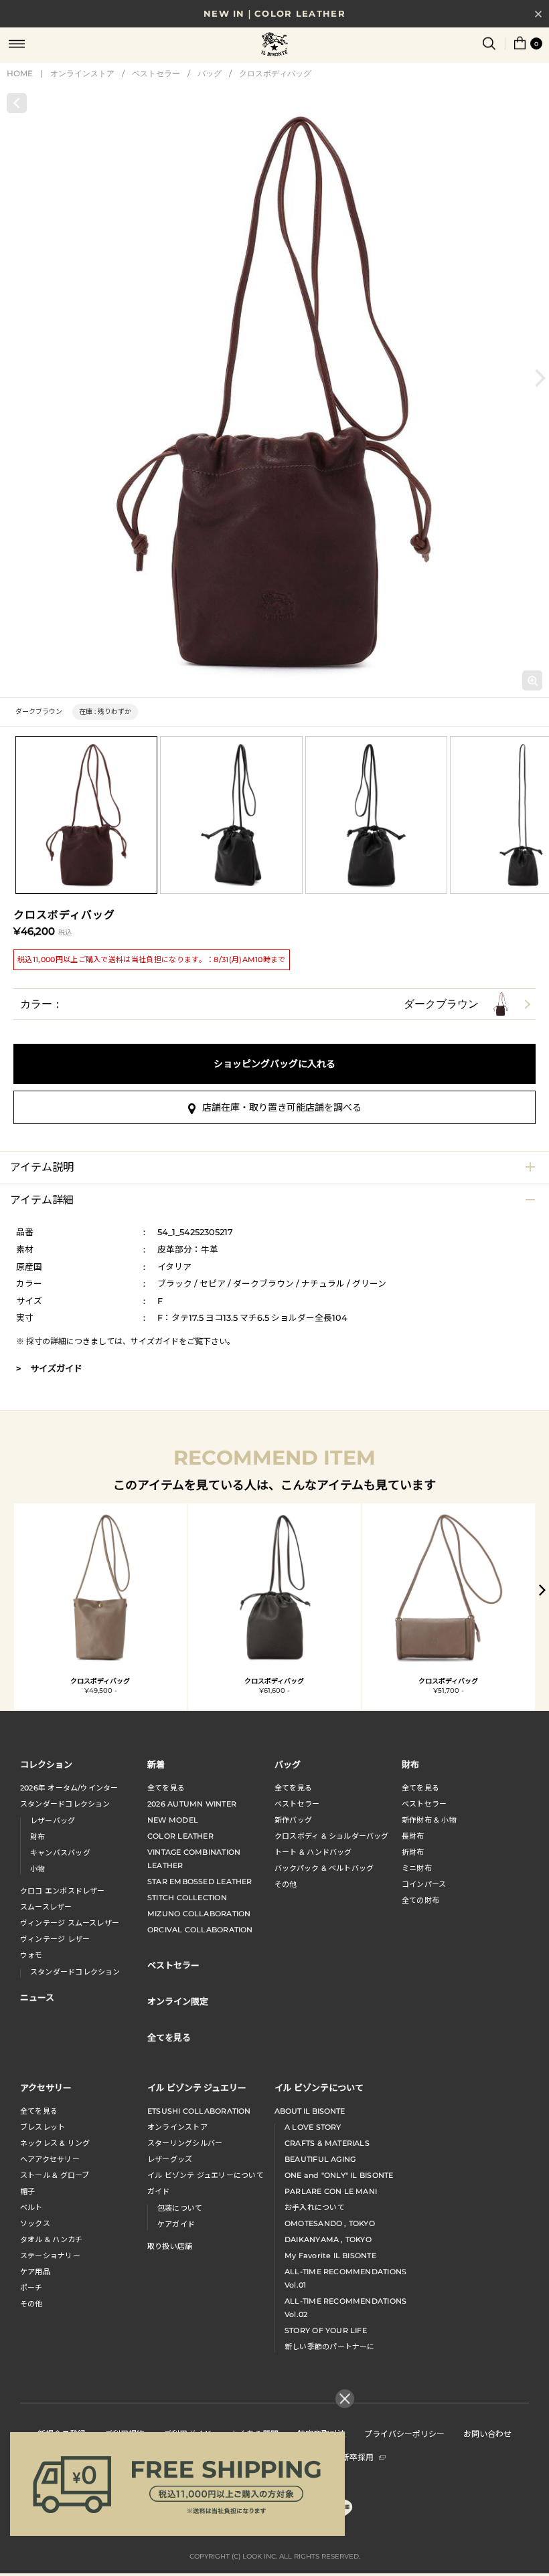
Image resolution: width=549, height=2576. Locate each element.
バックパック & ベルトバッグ (324, 1868)
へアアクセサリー (50, 2159)
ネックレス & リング (55, 2143)
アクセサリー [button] (46, 2087)
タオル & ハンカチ (51, 2239)
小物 (37, 1869)
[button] (540, 378)
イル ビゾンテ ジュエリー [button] (197, 2087)
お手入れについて (315, 2207)
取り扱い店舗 (170, 2246)
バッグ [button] (288, 1764)
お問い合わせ (487, 2433)
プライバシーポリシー (404, 2433)
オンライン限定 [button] (178, 2001)
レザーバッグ (53, 1821)
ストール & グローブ (55, 2175)
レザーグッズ (170, 2159)
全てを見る (166, 1788)
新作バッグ (293, 1820)
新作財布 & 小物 (429, 1820)
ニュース (37, 1997)
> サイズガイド (49, 1368)
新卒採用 (358, 2457)
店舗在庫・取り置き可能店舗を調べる (282, 1107)
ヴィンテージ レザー (55, 1939)
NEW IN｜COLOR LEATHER (274, 13)
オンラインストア (82, 73)
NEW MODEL (173, 1820)
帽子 (27, 2191)
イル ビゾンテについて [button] (319, 2087)
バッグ (210, 73)
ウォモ (31, 1955)
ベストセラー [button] (173, 1965)
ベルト (31, 2207)
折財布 (413, 1852)
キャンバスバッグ (60, 1853)
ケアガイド (176, 2224)
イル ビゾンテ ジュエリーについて (206, 2175)
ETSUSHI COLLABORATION (199, 2111)
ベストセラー (156, 73)
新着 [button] (156, 1764)
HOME (20, 73)
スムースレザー (46, 1907)
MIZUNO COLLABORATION (199, 1914)
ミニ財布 (417, 1868)
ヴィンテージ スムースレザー (70, 1923)
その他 (286, 1884)
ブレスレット (43, 2127)
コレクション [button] (46, 1764)
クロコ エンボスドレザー (63, 1891)
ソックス (35, 2223)
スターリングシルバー (185, 2143)
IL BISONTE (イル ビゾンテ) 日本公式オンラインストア (274, 45)
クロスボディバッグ (275, 73)
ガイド (159, 2191)
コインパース (424, 1884)
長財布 (413, 1836)
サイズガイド (155, 1341)
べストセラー (424, 1804)
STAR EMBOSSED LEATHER (200, 1881)
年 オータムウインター (69, 1788)
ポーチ (31, 2288)
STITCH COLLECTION (187, 1898)
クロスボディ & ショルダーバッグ (332, 1836)
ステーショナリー (50, 2256)
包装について (180, 2208)
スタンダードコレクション (65, 1804)
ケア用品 (35, 2272)
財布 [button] (410, 1764)
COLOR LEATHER (180, 1836)
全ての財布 (420, 1900)
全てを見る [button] (169, 2037)
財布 (37, 1837)
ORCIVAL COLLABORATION (200, 1930)
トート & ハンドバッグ (313, 1852)
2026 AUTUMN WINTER (192, 1804)
